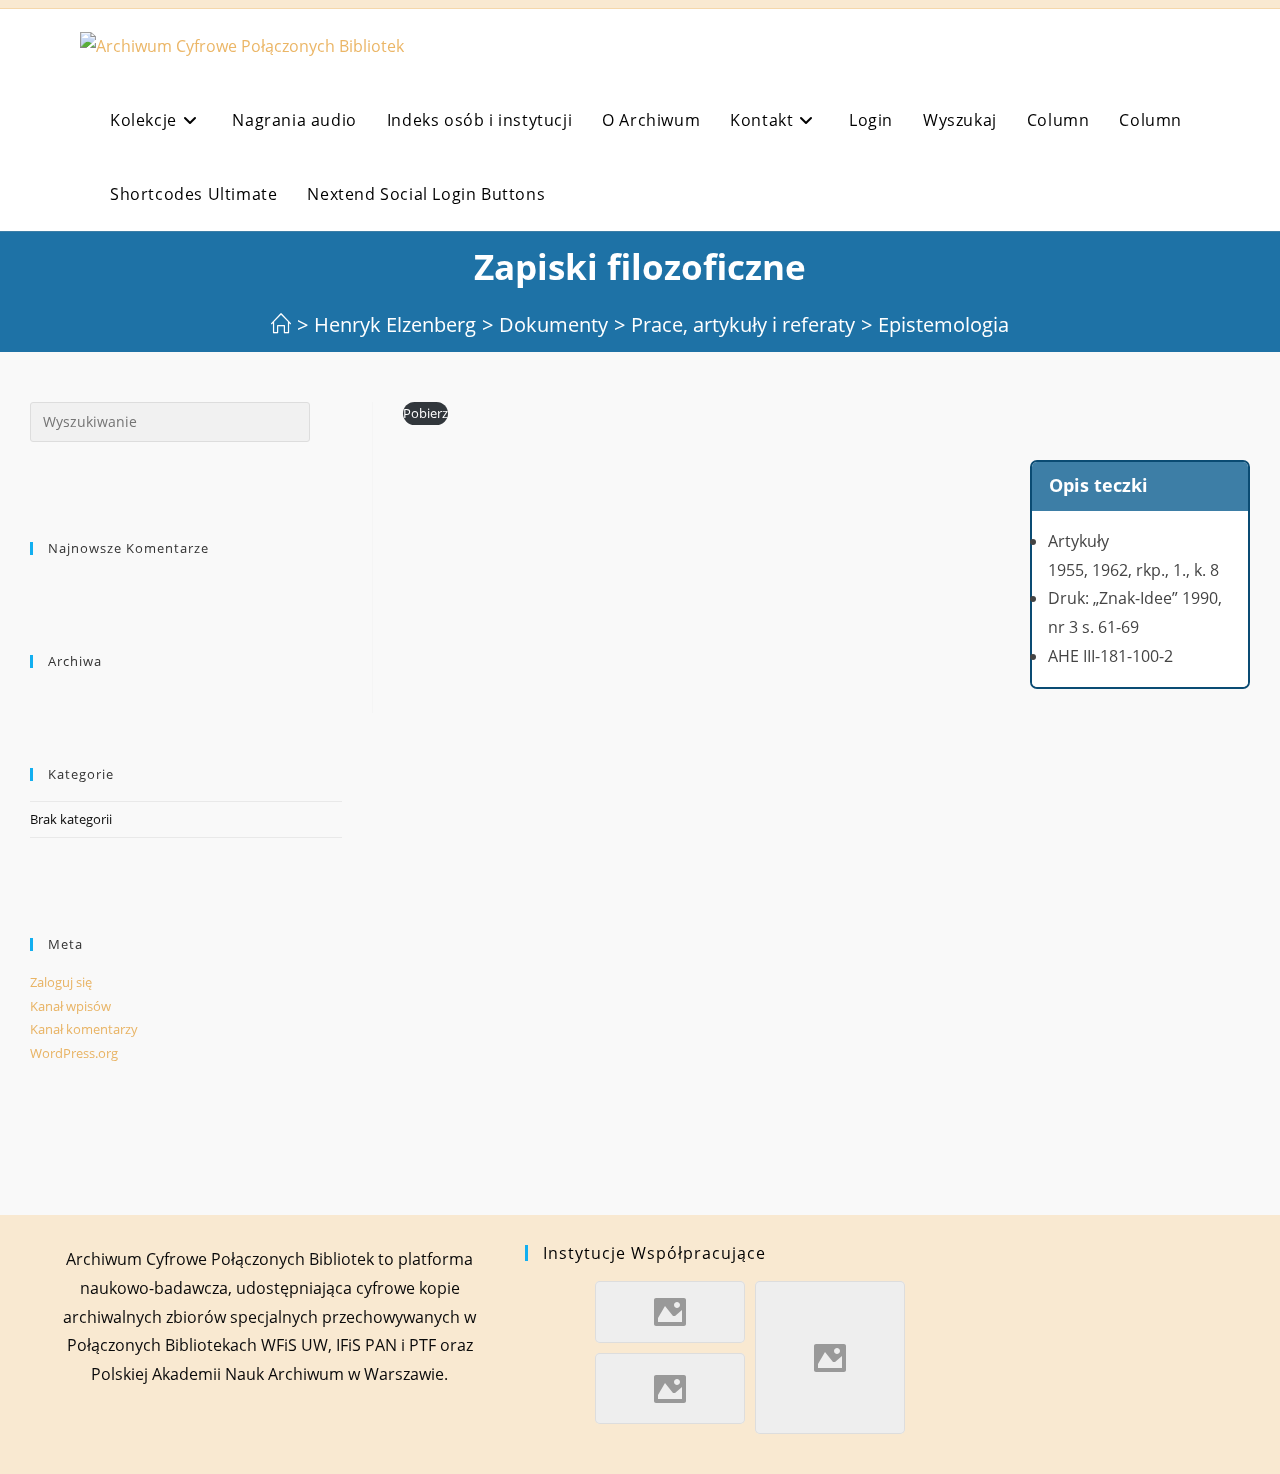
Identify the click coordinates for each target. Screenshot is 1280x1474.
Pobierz (425, 413)
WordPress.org (74, 1053)
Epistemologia (943, 324)
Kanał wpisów (70, 1006)
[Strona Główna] (281, 324)
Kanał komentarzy (84, 1029)
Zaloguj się (61, 982)
